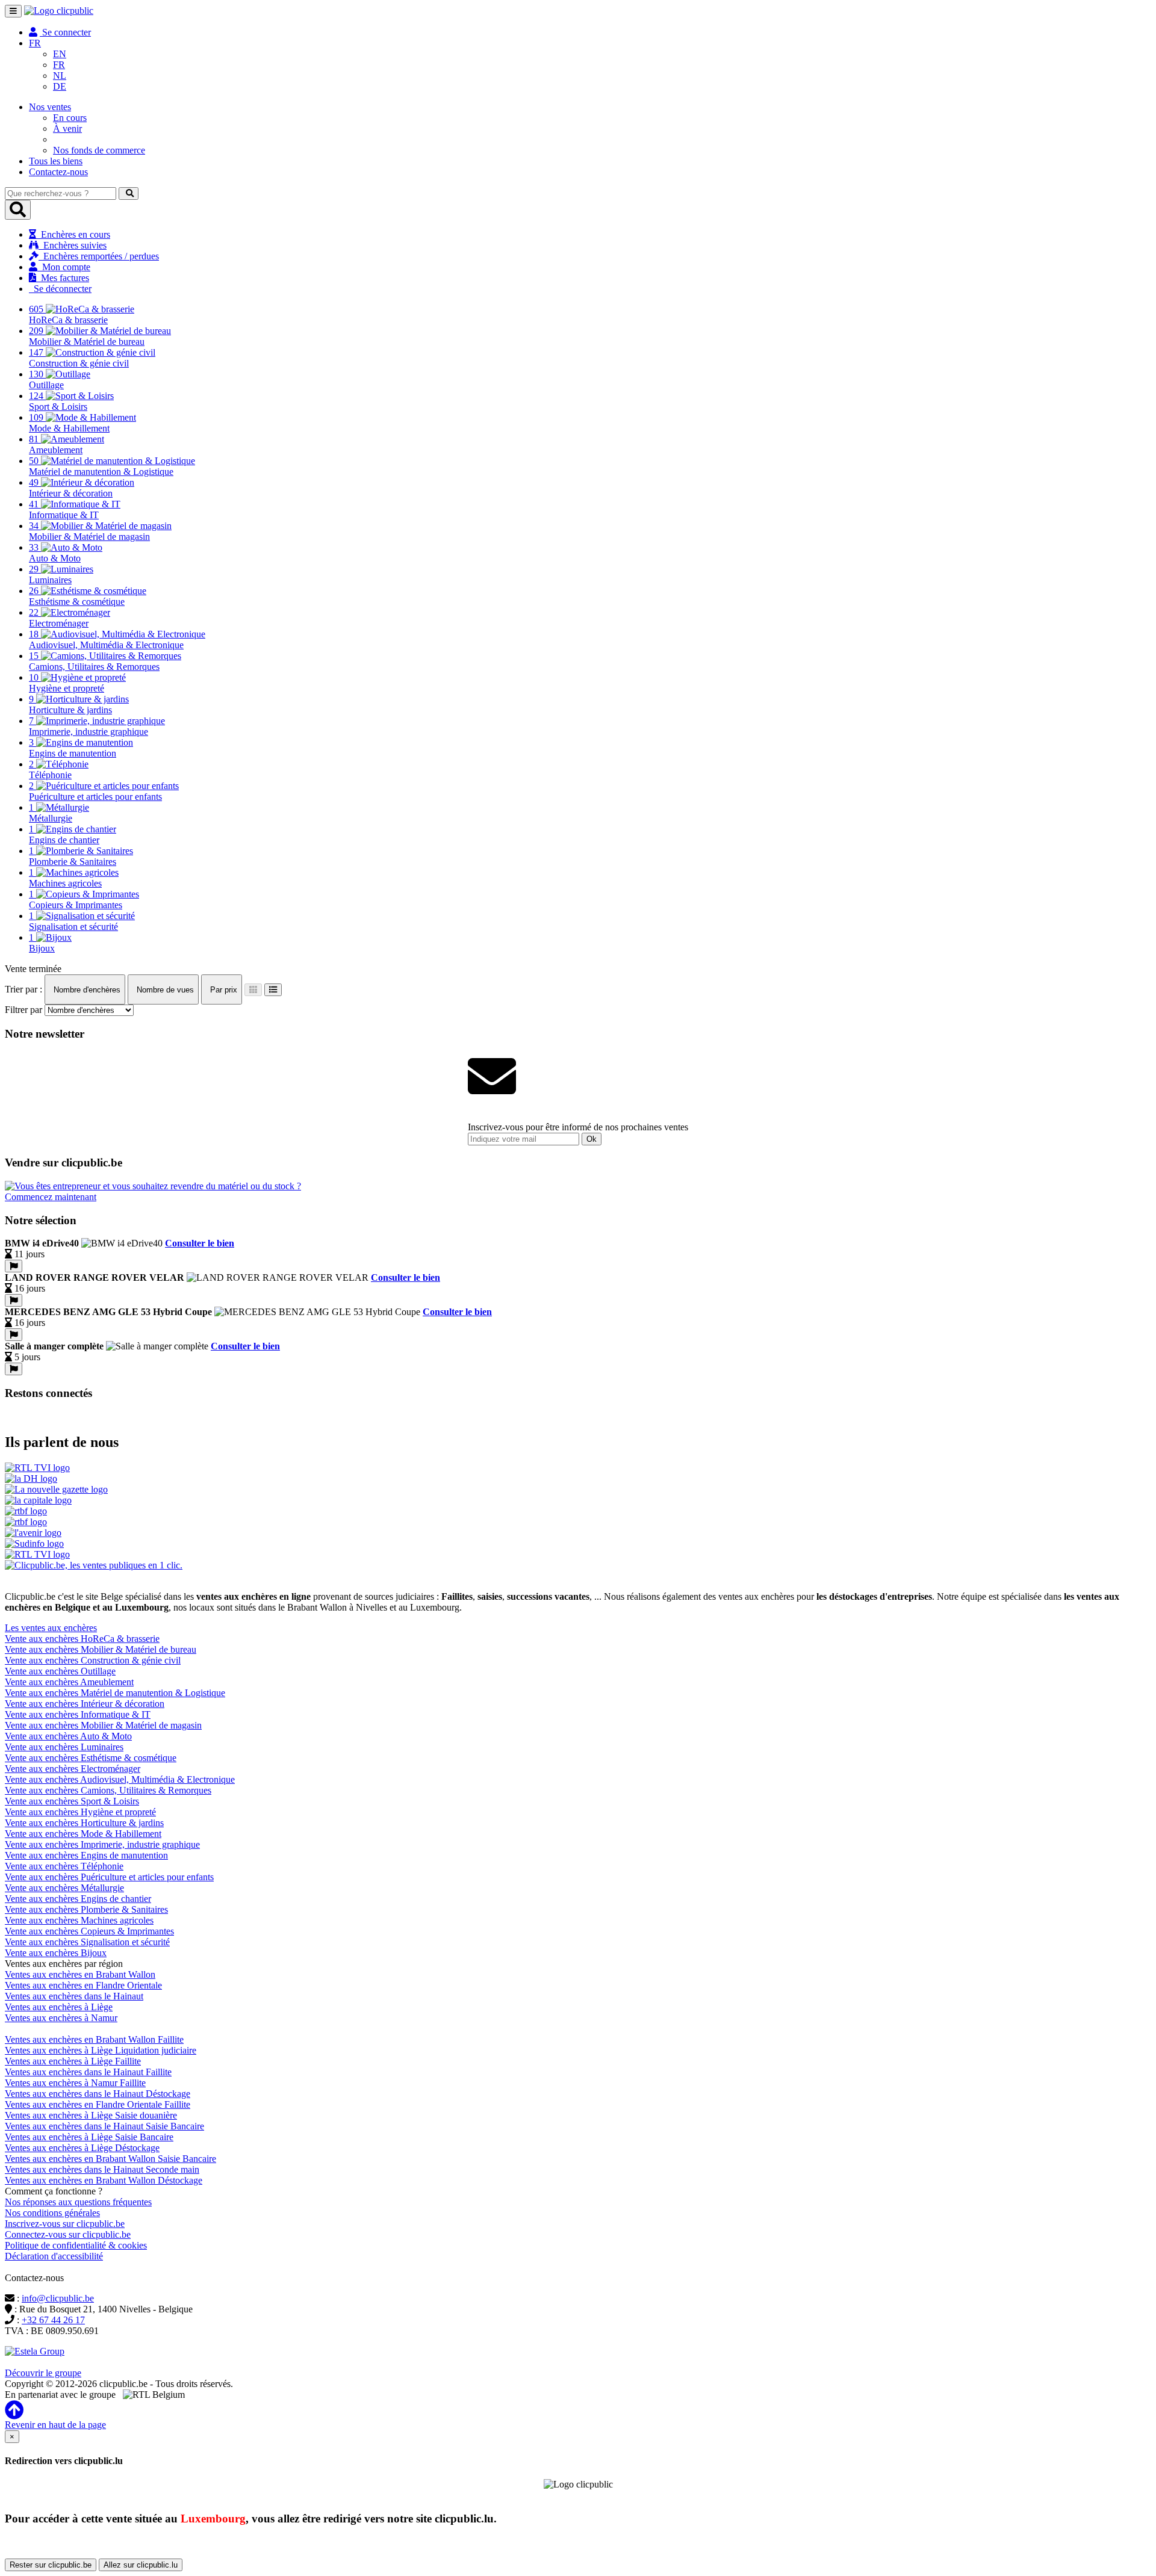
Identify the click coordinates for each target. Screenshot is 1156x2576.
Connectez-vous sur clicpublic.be (68, 2234)
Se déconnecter (60, 289)
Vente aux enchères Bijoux (56, 1953)
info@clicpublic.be (58, 2298)
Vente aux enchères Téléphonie (64, 1866)
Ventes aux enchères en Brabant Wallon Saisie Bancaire (110, 2159)
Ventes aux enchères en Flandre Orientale (83, 1985)
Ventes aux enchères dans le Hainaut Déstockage (98, 2094)
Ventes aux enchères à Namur (61, 2018)
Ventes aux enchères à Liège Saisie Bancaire (89, 2137)
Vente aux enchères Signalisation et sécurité (87, 1942)
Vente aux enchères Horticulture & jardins (84, 1823)
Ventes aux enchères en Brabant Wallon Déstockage (104, 2180)
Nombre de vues (164, 990)
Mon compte (64, 267)
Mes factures (63, 278)
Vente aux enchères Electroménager (73, 1769)
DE (60, 86)
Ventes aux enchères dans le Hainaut (74, 1996)
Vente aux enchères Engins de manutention (86, 1855)
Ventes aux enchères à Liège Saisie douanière (91, 2115)
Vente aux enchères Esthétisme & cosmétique (91, 1758)
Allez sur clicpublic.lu (141, 2565)
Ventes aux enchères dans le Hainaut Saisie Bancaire (104, 2126)
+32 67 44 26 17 (53, 2320)
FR (59, 65)
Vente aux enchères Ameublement (69, 1682)
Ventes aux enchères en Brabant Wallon (80, 1974)
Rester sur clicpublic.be (51, 2565)
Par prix (222, 990)
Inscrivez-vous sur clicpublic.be (65, 2224)
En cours (70, 118)
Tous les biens (56, 161)
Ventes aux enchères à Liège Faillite (73, 2061)
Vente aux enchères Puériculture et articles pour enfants (109, 1877)
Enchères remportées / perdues (99, 256)
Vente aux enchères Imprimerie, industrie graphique (102, 1844)
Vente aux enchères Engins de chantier (78, 1899)
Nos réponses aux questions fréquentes (78, 2202)
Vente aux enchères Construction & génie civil (93, 1660)
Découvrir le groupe (43, 2373)
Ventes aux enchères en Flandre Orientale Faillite (98, 2104)
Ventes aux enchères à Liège (59, 2007)
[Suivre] (14, 1266)
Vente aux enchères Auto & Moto (68, 1736)
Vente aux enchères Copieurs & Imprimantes (89, 1931)
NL (60, 76)
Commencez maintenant (51, 1197)
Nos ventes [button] (50, 107)
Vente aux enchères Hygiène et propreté (80, 1812)
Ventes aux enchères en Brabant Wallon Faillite (94, 2039)
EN (60, 54)
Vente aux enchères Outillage (60, 1671)
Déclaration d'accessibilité (54, 2256)
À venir (67, 128)
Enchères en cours (73, 234)
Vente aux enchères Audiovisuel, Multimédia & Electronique (120, 1779)
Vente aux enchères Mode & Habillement (83, 1834)
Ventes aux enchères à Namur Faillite (75, 2083)
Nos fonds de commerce (99, 150)
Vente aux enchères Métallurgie (64, 1888)
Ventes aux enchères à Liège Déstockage (82, 2148)
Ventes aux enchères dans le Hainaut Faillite (88, 2072)
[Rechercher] (129, 194)
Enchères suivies (73, 245)
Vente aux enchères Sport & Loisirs (72, 1801)
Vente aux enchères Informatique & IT (78, 1714)
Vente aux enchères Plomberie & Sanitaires (86, 1909)
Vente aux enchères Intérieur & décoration (85, 1704)
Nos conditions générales (52, 2213)
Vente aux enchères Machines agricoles (79, 1920)
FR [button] (35, 43)
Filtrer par (23, 1010)
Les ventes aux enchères (51, 1628)
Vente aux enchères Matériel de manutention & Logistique (115, 1693)
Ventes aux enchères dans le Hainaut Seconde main (102, 2169)
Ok (592, 1139)
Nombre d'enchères (86, 990)
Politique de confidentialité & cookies (76, 2245)
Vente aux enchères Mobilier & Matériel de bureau (101, 1649)
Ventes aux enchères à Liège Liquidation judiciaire (101, 2050)
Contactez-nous (58, 172)
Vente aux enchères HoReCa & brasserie (82, 1639)
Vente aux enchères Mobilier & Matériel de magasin (103, 1725)
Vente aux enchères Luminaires (64, 1747)
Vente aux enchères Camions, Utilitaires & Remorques (108, 1790)
